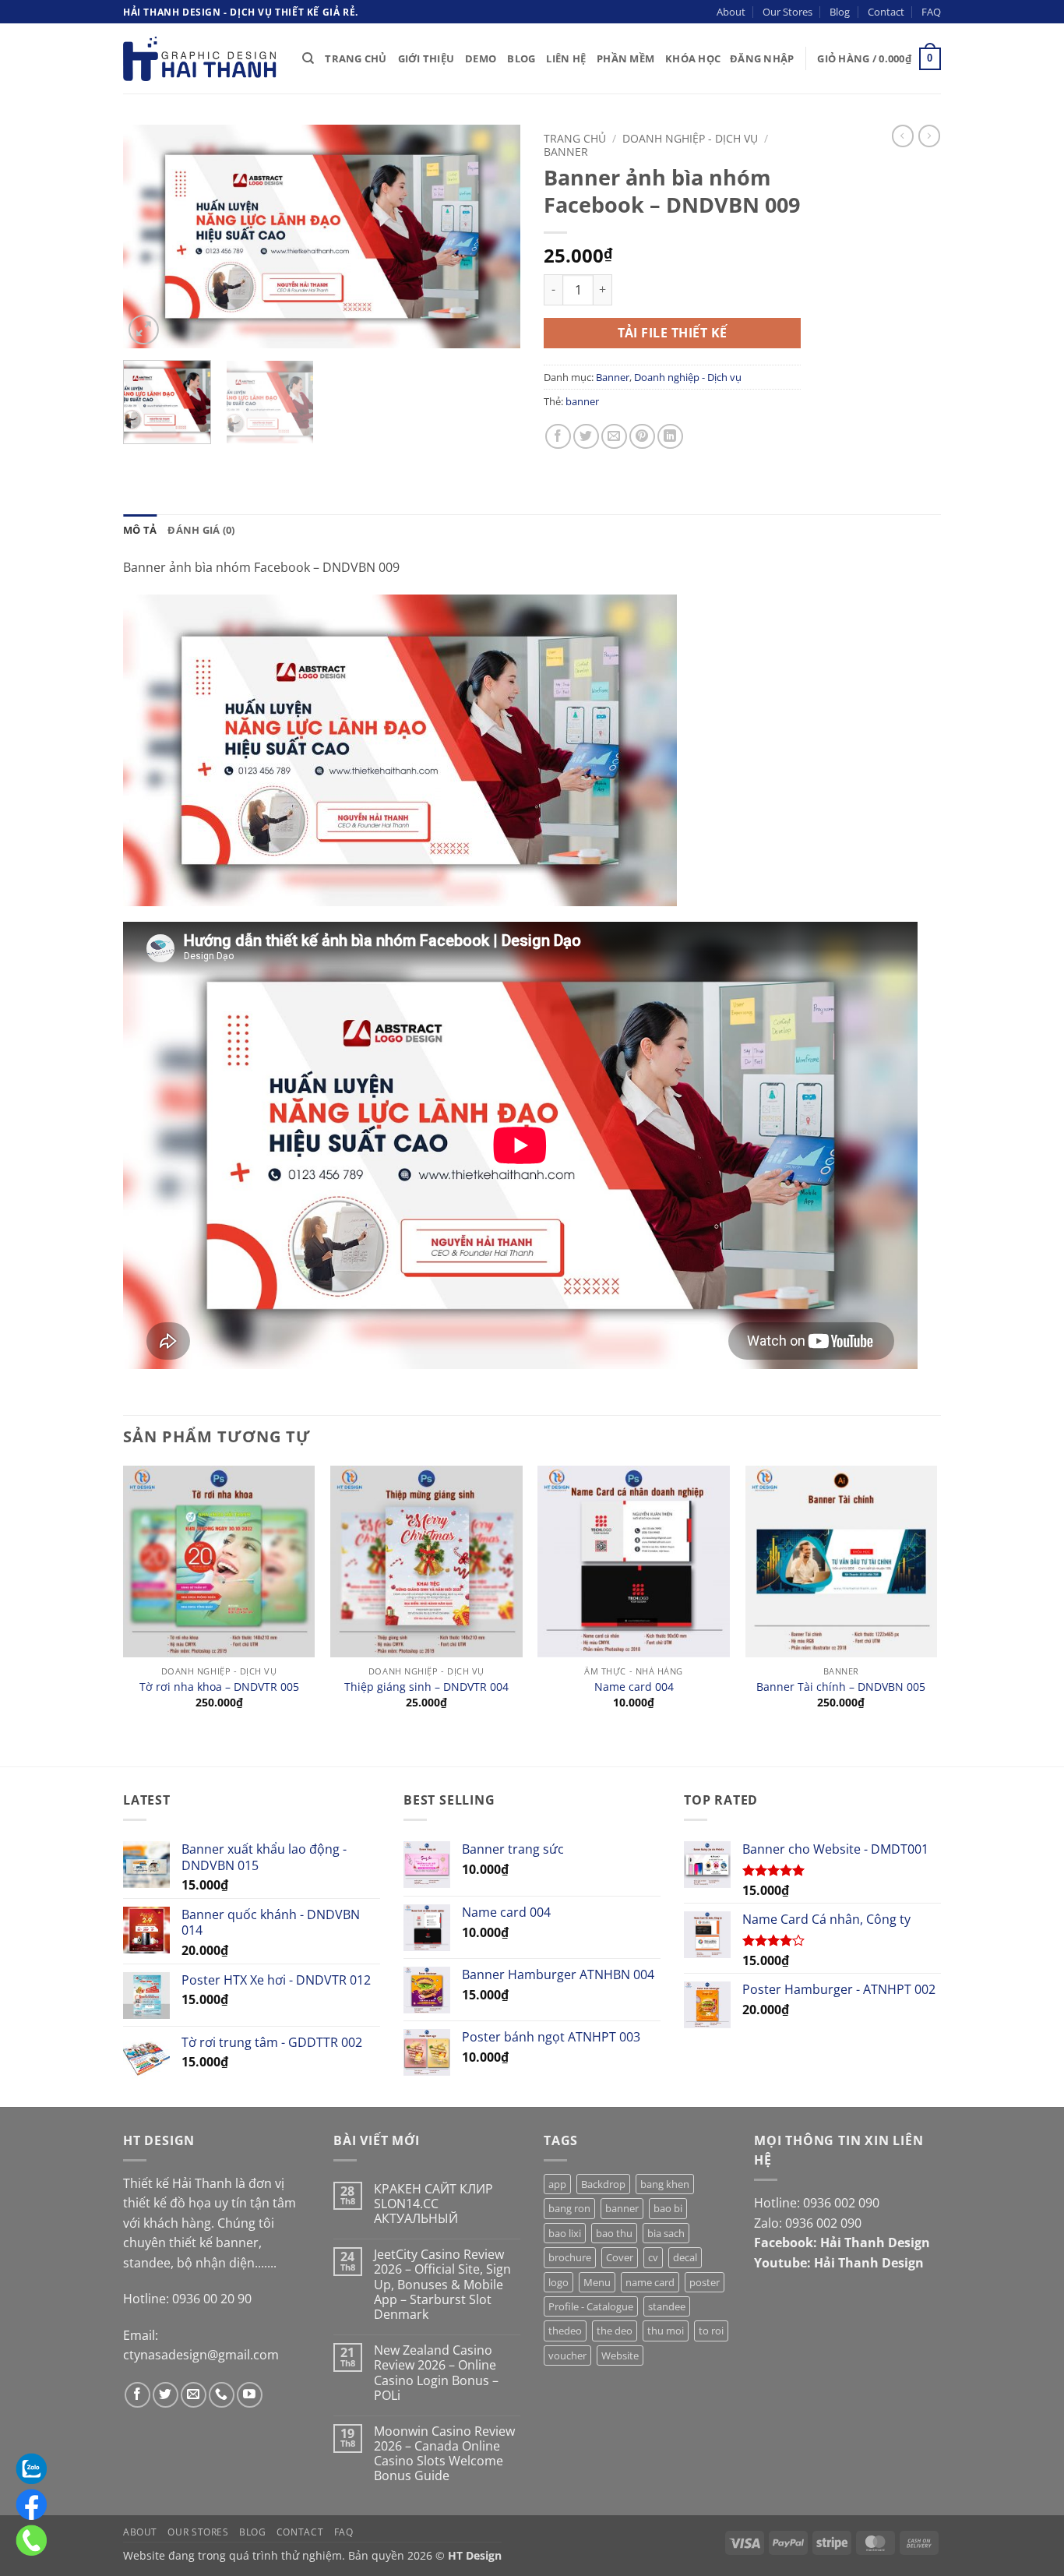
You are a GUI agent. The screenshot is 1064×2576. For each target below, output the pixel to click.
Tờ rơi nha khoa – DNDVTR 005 (219, 1687)
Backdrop (603, 2184)
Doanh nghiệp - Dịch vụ (690, 138)
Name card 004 (634, 1687)
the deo (615, 2331)
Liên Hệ (566, 58)
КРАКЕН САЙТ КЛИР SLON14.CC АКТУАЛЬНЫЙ (433, 2204)
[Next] (493, 236)
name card (650, 2282)
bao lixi (565, 2233)
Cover (620, 2257)
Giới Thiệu (426, 58)
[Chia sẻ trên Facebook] (558, 437)
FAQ (931, 12)
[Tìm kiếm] (308, 58)
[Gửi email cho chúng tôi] (194, 2395)
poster (705, 2282)
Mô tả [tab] (140, 530)
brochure (570, 2257)
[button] (762, 58)
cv (653, 2257)
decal (685, 2257)
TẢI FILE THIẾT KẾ (673, 333)
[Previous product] (929, 136)
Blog (840, 12)
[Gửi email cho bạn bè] (614, 437)
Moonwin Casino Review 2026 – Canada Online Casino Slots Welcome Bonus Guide (444, 2454)
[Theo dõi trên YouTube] (250, 2395)
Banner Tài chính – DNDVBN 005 (841, 1687)
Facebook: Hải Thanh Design (842, 2243)
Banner (566, 152)
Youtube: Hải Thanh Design (839, 2263)
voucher (567, 2355)
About (731, 12)
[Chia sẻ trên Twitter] (586, 437)
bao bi (668, 2208)
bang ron (569, 2208)
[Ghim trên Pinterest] (642, 437)
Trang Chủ (356, 58)
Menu (597, 2282)
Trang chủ (575, 138)
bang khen (665, 2184)
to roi (711, 2331)
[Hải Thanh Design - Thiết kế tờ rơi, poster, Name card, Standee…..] (201, 58)
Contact (886, 12)
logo (558, 2282)
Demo (481, 58)
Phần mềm (625, 58)
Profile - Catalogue (591, 2306)
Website (620, 2355)
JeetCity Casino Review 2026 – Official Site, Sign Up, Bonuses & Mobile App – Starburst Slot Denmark (442, 2285)
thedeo (565, 2331)
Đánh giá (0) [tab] (201, 530)
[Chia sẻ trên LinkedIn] (670, 437)
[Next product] (903, 136)
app (557, 2184)
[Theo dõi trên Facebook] (137, 2395)
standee (667, 2306)
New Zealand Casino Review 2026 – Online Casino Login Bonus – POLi (436, 2373)
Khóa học (693, 58)
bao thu (614, 2233)
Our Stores (787, 12)
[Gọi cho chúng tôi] (222, 2395)
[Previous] (150, 236)
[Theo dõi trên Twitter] (166, 2395)
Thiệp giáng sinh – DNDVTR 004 (426, 1687)
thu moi (666, 2331)
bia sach (666, 2233)
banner (582, 401)
